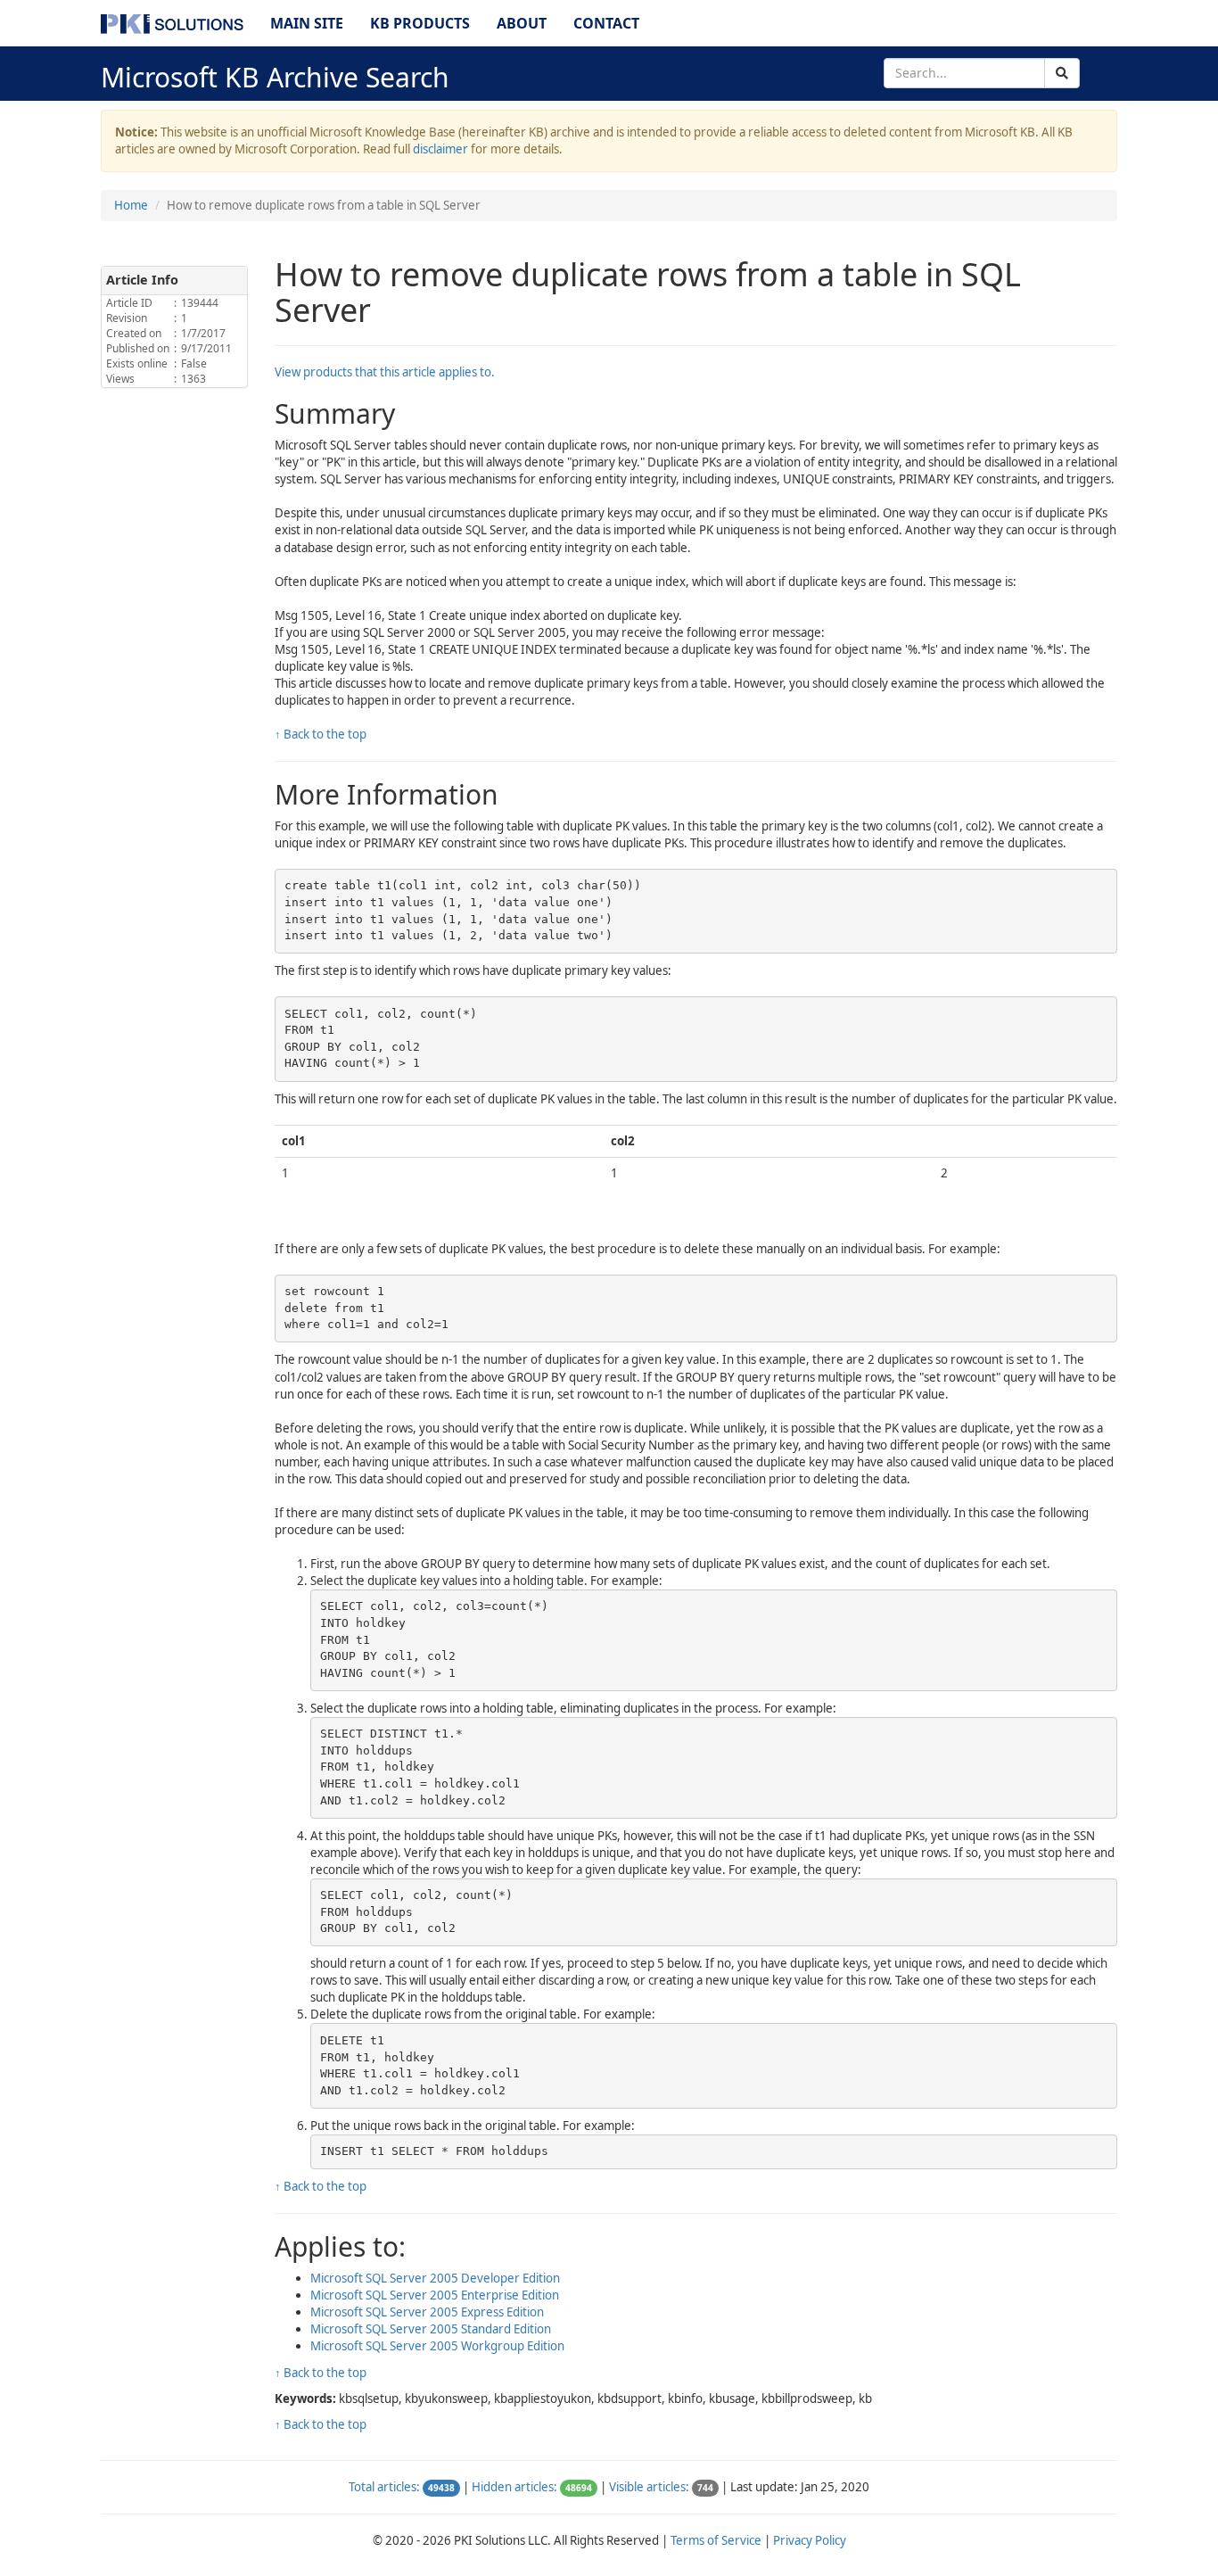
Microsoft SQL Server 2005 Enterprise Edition (435, 2295)
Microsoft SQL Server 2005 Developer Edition (435, 2278)
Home (131, 205)
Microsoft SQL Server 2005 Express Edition (427, 2312)
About (522, 23)
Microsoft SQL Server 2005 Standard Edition (431, 2329)
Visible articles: (649, 2487)
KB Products (420, 23)
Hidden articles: (514, 2487)
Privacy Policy (810, 2540)
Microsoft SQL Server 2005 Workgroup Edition (437, 2346)
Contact (606, 23)
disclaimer (440, 149)
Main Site (307, 23)
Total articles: (384, 2487)
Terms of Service (716, 2540)
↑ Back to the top (321, 734)
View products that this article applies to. (385, 372)
